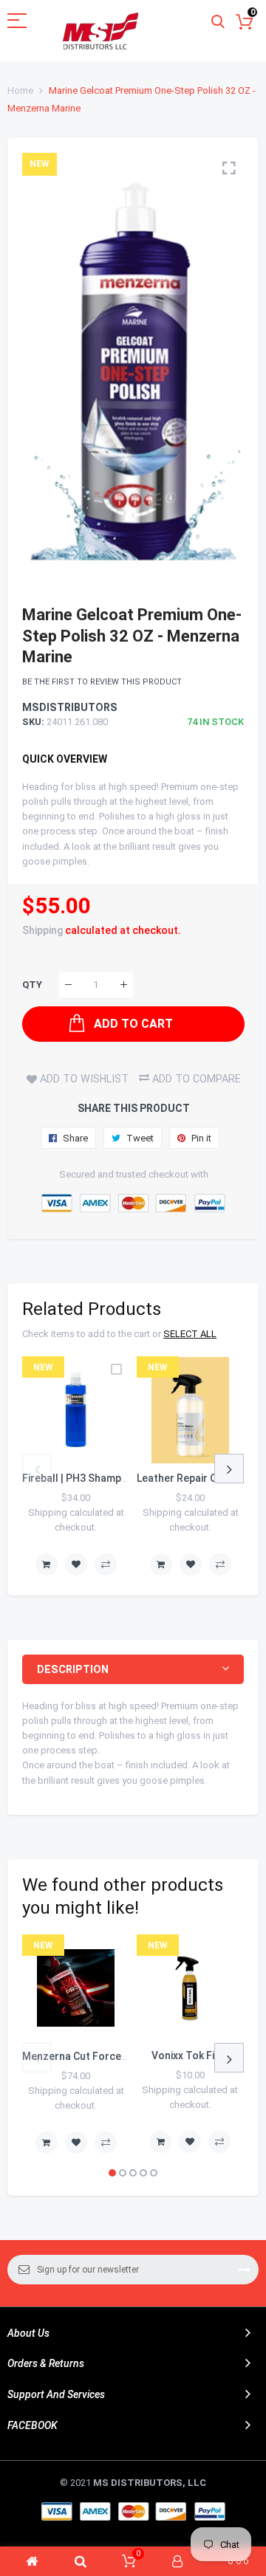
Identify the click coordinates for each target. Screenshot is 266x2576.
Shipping (42, 930)
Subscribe (245, 2270)
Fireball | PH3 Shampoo (78, 1478)
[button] (112, 2173)
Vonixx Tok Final (190, 2055)
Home (20, 90)
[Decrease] (68, 985)
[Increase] (124, 985)
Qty (32, 985)
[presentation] (37, 1469)
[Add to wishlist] (76, 1565)
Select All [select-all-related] (190, 1334)
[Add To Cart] (47, 1565)
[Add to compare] (106, 1565)
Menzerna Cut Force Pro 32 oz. (98, 2056)
